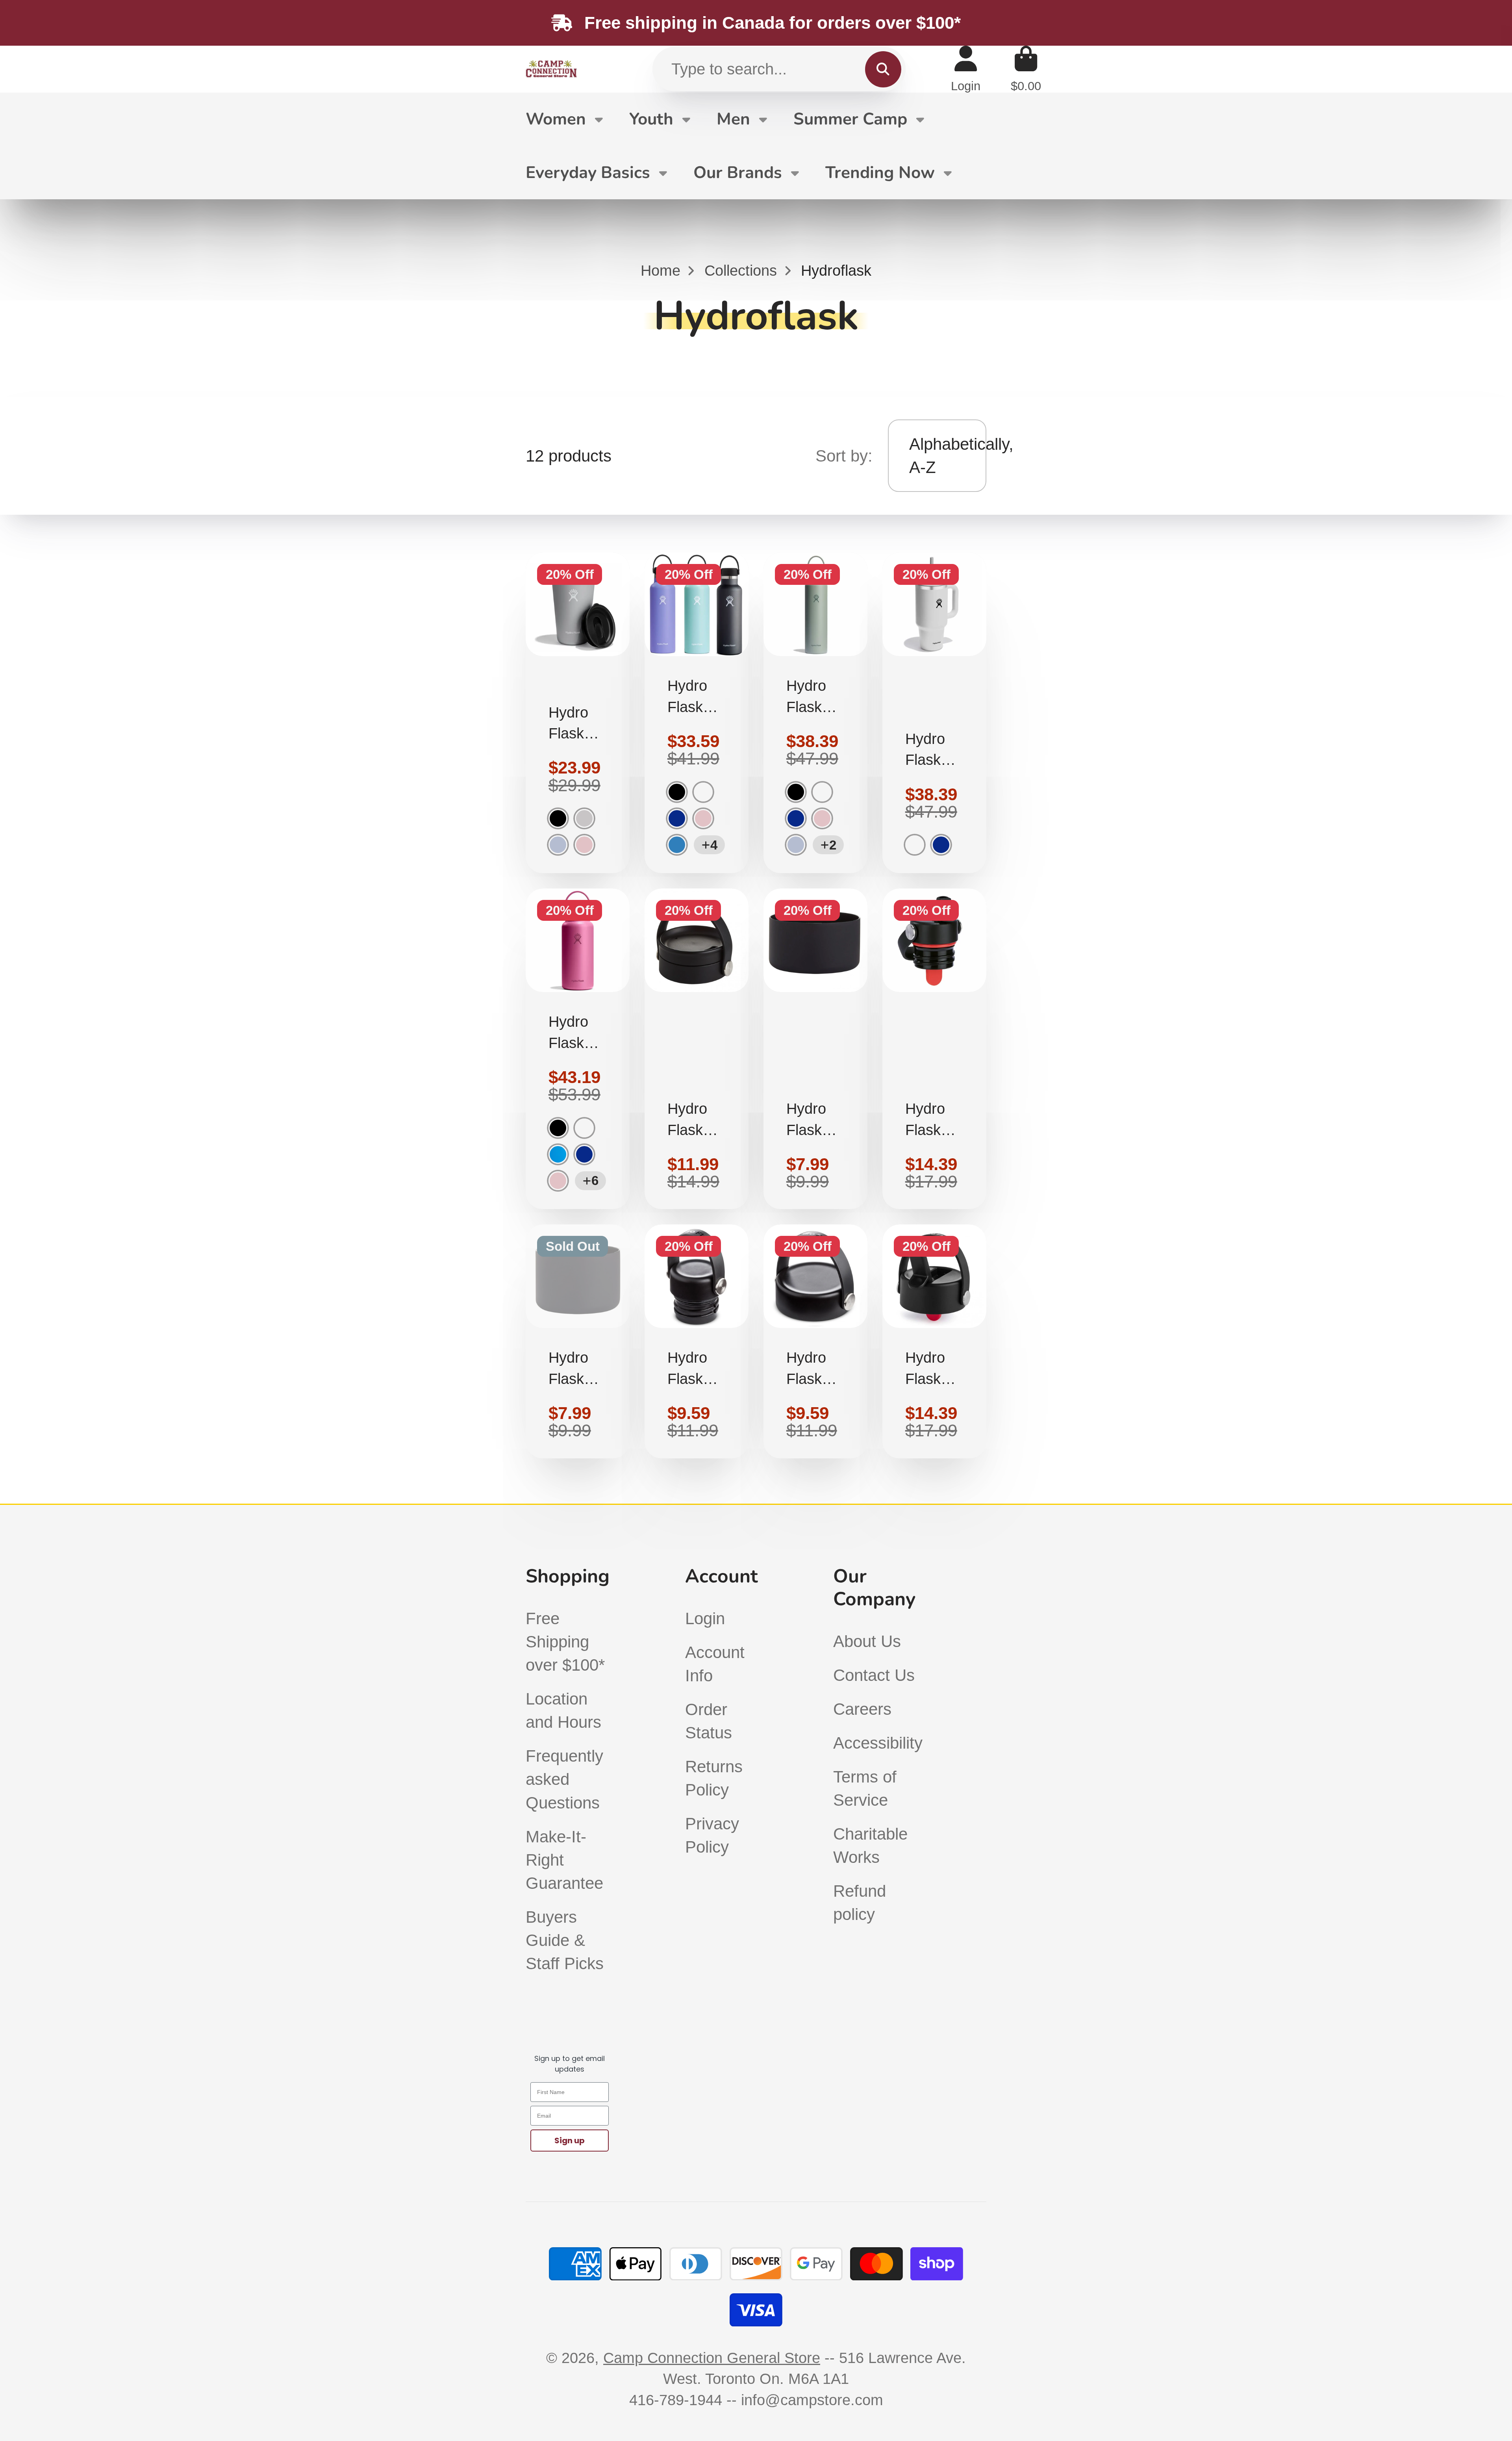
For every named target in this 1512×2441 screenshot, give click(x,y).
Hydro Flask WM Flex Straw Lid (934, 1341)
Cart (1026, 69)
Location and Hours (563, 1710)
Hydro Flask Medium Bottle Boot (815, 1049)
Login (705, 1618)
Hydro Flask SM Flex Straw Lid (934, 1049)
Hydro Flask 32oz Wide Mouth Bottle (578, 1049)
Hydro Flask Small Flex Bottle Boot (578, 1341)
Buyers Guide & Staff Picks (565, 1940)
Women (556, 119)
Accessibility (878, 1743)
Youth (651, 119)
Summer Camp (850, 119)
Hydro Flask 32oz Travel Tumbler (934, 713)
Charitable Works (870, 1846)
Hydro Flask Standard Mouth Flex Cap (697, 1341)
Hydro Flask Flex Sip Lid (697, 1049)
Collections (741, 270)
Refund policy (860, 1903)
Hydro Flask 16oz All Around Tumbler (578, 713)
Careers (862, 1709)
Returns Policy (714, 1778)
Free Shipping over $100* (565, 1642)
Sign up (570, 2141)
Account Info (715, 1664)
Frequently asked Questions (564, 1779)
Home (661, 270)
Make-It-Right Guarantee (564, 1860)
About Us (867, 1641)
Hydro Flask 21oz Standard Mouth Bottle (697, 713)
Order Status (709, 1721)
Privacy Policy (712, 1835)
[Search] (883, 69)
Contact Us (874, 1675)
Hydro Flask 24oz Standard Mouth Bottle (815, 713)
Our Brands (738, 173)
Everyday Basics (588, 173)
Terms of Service (865, 1788)
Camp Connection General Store (712, 2358)
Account (966, 69)
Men (733, 119)
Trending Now (880, 173)
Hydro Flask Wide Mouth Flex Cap (815, 1341)
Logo (551, 69)
